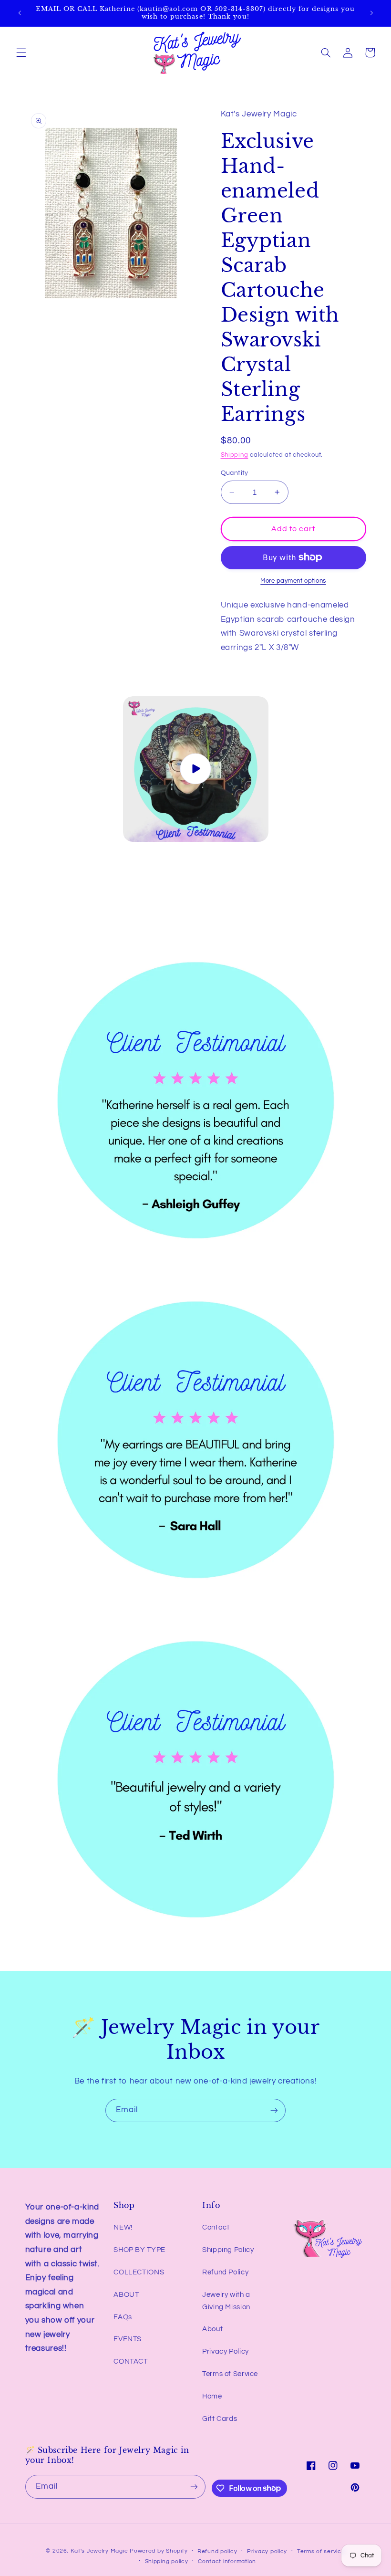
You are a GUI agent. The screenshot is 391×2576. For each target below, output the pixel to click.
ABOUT (126, 2295)
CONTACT (130, 2361)
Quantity (235, 473)
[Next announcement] (371, 13)
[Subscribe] (274, 2110)
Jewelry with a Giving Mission (226, 2301)
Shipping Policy (228, 2250)
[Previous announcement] (20, 13)
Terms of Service (230, 2374)
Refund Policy (225, 2272)
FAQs (123, 2317)
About (212, 2329)
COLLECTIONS (139, 2272)
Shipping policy (167, 2561)
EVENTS (128, 2339)
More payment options (293, 581)
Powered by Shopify (159, 2551)
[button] (21, 52)
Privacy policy (267, 2551)
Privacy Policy (226, 2351)
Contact (216, 2227)
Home (212, 2396)
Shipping (235, 455)
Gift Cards (220, 2419)
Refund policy (217, 2551)
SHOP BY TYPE (139, 2250)
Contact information (227, 2561)
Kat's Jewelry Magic (99, 2551)
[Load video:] (196, 769)
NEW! (123, 2227)
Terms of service (321, 2551)
